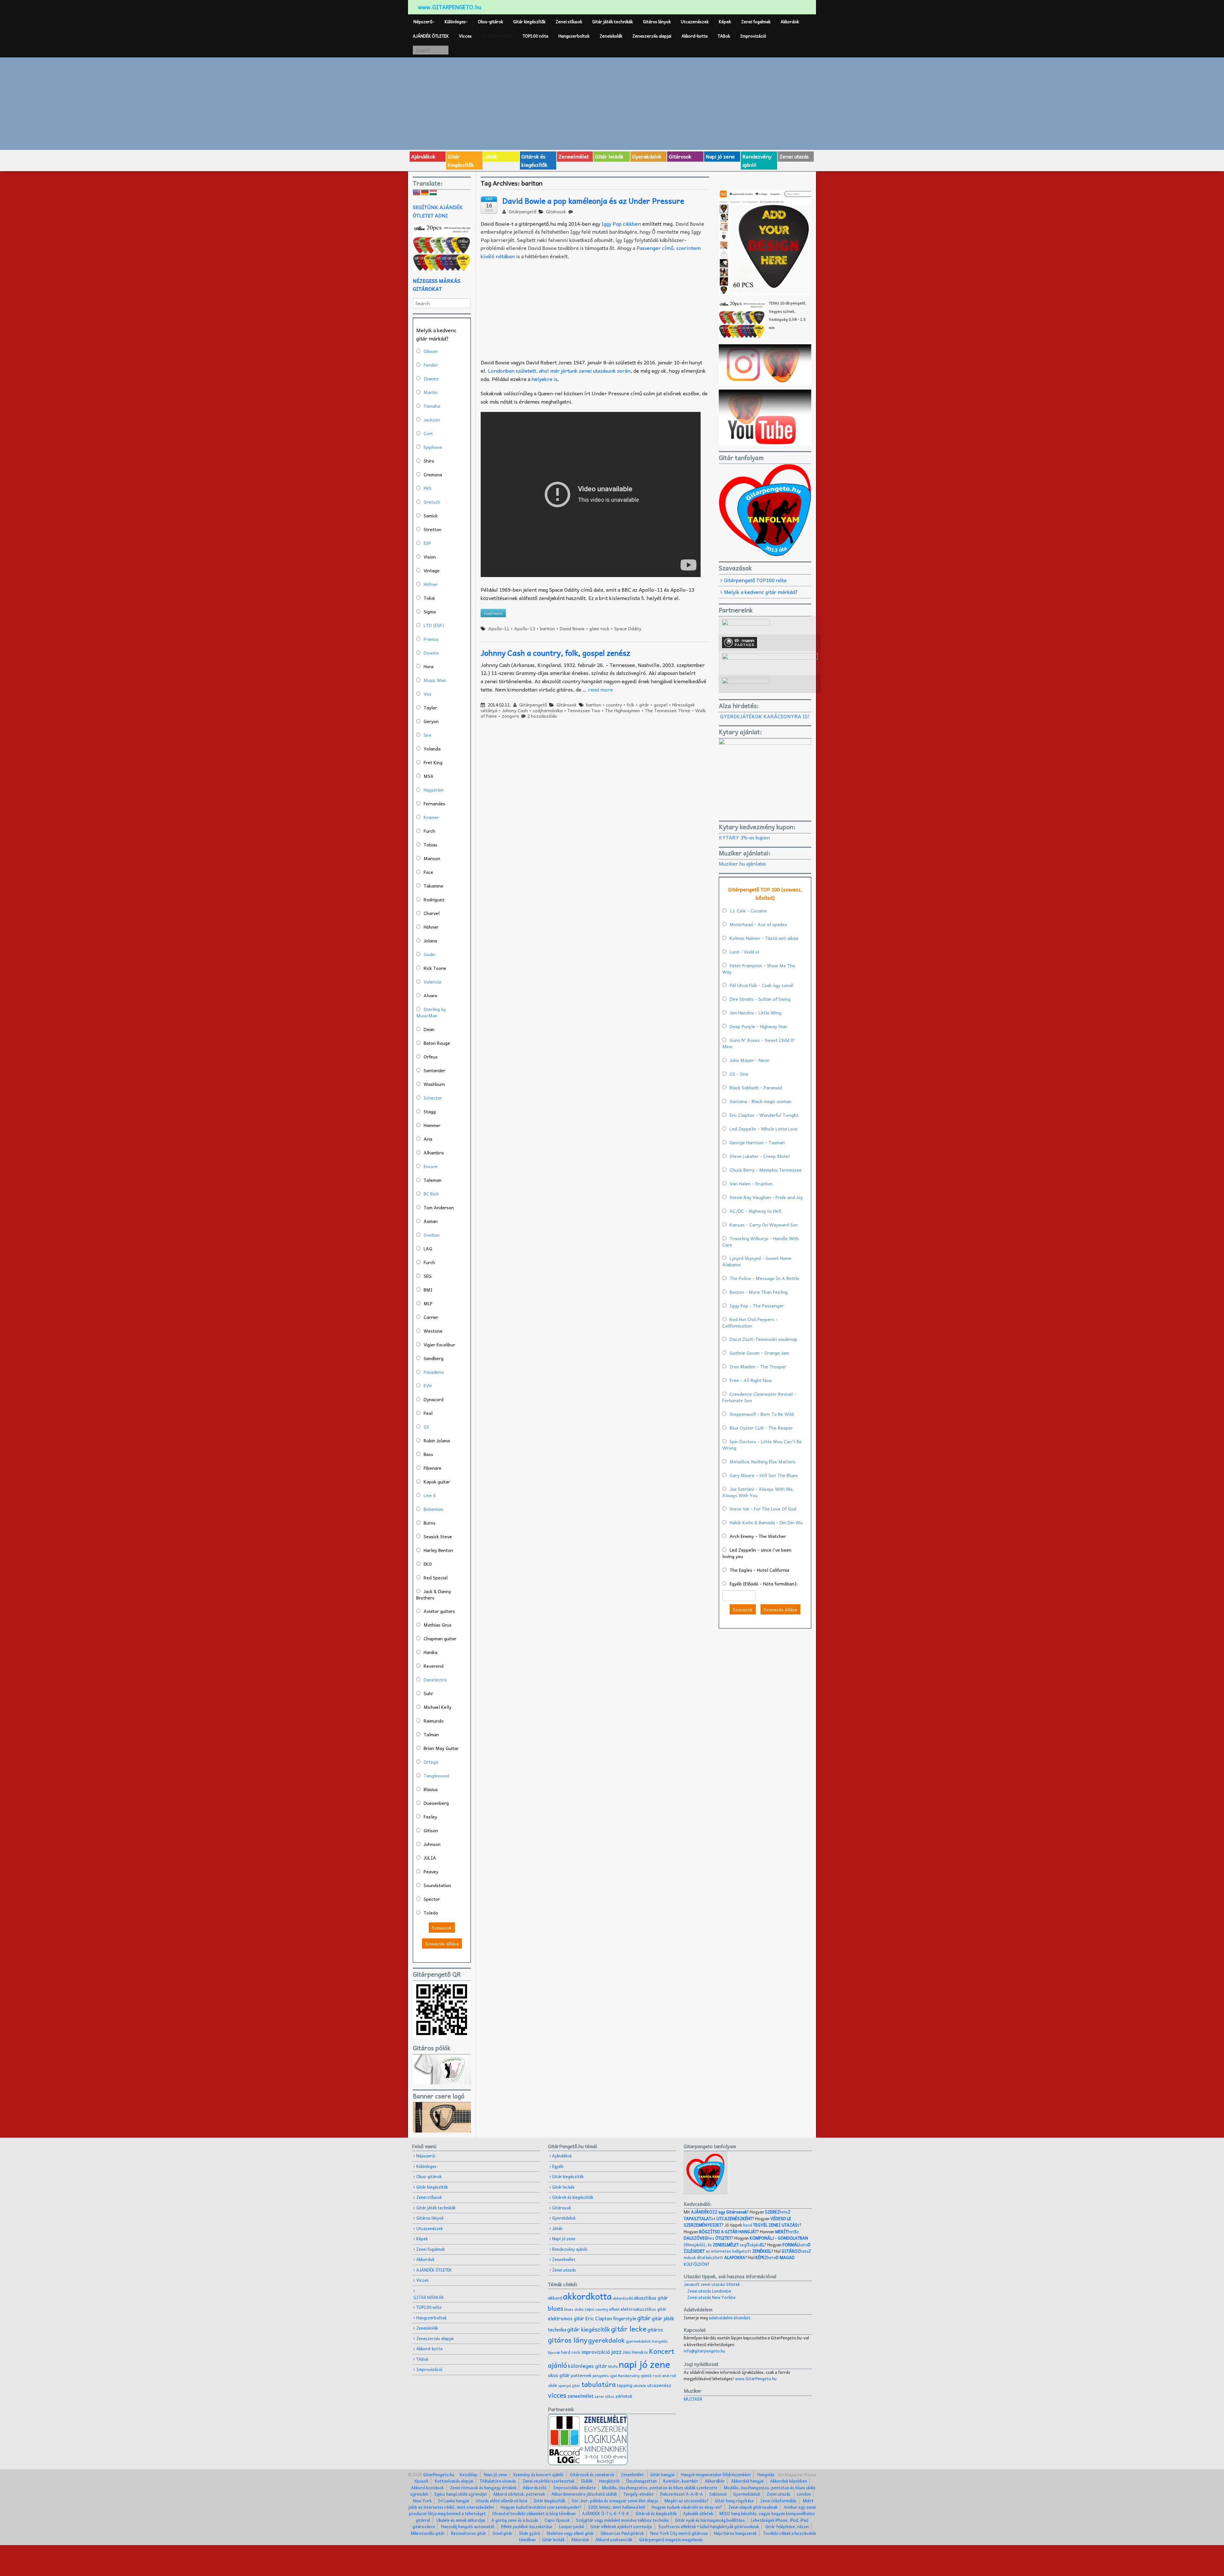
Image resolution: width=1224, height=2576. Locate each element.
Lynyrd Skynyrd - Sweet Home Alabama (757, 1261)
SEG (428, 1276)
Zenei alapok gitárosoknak (753, 2507)
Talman (431, 1734)
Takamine (433, 886)
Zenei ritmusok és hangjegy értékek (483, 2488)
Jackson (432, 420)
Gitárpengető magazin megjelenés (671, 2539)
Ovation (432, 1235)
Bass (428, 1454)
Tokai (429, 598)
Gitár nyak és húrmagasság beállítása (710, 2520)
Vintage (432, 570)
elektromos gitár (566, 2318)
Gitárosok (680, 156)
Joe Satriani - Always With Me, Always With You (758, 1492)
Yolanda (432, 749)
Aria (428, 1139)
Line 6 (430, 1495)
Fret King (433, 762)
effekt (614, 2309)
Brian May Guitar (441, 1748)
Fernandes (434, 803)
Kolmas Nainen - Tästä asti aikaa (764, 938)
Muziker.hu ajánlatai (742, 863)
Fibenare (433, 1468)
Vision (430, 557)
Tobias (430, 845)
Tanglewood (436, 1775)
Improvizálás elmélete (574, 2488)
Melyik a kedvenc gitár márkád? (761, 592)
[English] (417, 193)
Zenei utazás (794, 156)
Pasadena (434, 1372)
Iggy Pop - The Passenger (757, 1306)
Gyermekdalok (747, 2494)
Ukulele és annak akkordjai (461, 2520)
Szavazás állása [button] (442, 1943)
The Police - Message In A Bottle (764, 1278)
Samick (431, 516)
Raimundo (434, 1721)
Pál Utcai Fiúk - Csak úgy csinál (761, 985)
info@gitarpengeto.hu (704, 2351)
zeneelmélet (580, 2396)
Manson (432, 858)
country (614, 705)
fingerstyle (625, 2318)
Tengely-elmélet (639, 2494)
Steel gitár (503, 2533)
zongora (510, 716)
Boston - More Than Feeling (759, 1292)
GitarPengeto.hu (438, 2474)
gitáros (655, 2329)
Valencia (432, 982)
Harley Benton (438, 1550)
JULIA (430, 1858)
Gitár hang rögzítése (734, 2501)
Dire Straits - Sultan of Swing (760, 999)
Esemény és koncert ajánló (539, 2474)
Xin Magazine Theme (797, 2474)
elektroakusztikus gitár (644, 2309)
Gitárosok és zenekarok (592, 2474)
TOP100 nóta (535, 36)
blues (556, 2308)
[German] (425, 193)
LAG (428, 1248)
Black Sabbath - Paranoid (756, 1087)
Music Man (435, 680)
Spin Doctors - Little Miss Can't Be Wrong (762, 1445)
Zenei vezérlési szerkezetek (548, 2481)
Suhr (428, 1693)
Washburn (434, 1084)
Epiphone (433, 447)
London (804, 2494)
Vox (427, 694)
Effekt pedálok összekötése (527, 2526)
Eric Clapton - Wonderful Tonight (764, 1115)
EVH (428, 1386)
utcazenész (659, 2385)
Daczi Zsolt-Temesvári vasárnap (763, 1339)
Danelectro (435, 1680)
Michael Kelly (437, 1707)
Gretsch (432, 502)
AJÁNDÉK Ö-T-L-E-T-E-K (606, 2513)
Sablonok (718, 2494)
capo (589, 2309)
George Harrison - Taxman (757, 1142)
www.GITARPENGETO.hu (450, 7)
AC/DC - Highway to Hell (755, 1211)
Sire (428, 735)
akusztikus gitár (651, 2298)
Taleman (433, 1180)
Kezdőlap (469, 2474)
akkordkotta (587, 2296)
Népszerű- (424, 22)
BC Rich (431, 1194)
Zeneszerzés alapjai (652, 36)
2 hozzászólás (542, 716)
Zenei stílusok (569, 22)
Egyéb (558, 2166)
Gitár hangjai (662, 2474)
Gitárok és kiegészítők (535, 160)
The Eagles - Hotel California (759, 1570)
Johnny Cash (515, 710)
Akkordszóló (535, 2488)
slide (553, 2385)
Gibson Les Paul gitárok (622, 2533)
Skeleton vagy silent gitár (570, 2533)
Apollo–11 (499, 628)
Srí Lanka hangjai (454, 2501)
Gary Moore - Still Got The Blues (764, 1475)
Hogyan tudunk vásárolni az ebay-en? (687, 2507)
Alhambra (434, 1153)
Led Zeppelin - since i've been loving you (757, 1553)
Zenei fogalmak (756, 22)
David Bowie (572, 628)
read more (601, 689)
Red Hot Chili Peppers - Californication (750, 1322)
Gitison (431, 1830)
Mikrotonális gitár (428, 2533)
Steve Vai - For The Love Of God (763, 1509)
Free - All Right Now (751, 1380)
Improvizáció (753, 36)
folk (630, 705)
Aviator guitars (439, 1611)
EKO (428, 1564)
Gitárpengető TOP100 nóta (755, 580)
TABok (724, 36)
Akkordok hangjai (747, 2481)
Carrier (431, 1317)
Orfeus (431, 1057)
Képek (725, 22)
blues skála (574, 2309)
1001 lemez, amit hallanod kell (617, 2507)
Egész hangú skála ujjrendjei (461, 2494)
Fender (431, 365)
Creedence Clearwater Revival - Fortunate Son (759, 1397)
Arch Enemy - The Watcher (758, 1536)
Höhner (431, 927)
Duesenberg (436, 1803)
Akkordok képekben (789, 2481)
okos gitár (559, 2375)
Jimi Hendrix (635, 2352)
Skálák (587, 2481)
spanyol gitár (569, 2386)
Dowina (431, 653)
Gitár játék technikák (612, 22)
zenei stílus (604, 2396)
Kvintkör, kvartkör (681, 2481)
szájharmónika (548, 710)
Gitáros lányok (657, 22)
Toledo (431, 1913)
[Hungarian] (433, 193)
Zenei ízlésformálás (778, 2501)
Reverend (433, 1666)
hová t (771, 2225)
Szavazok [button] (442, 1928)
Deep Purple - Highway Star (758, 1026)
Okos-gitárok (490, 22)
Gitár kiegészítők (529, 22)
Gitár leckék (609, 156)
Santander (434, 1070)
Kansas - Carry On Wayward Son (764, 1225)
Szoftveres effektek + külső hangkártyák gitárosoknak (709, 2526)
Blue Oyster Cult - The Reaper (761, 1428)
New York (422, 2501)
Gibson (431, 351)
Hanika (430, 1652)
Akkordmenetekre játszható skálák (584, 2494)
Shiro (429, 461)
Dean (429, 1029)
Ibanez (431, 378)
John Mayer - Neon (750, 1060)
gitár (644, 705)
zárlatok (624, 2396)
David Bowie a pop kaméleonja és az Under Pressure (593, 201)
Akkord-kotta (695, 36)
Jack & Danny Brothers (434, 1594)
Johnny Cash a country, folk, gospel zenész (555, 653)
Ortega (431, 1762)
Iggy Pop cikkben (622, 223)
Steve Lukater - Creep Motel (760, 1156)
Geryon (431, 721)
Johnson (432, 1844)
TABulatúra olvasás (498, 2481)
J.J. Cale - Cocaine (748, 911)
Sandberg (433, 1358)
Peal (428, 1413)
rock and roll (664, 2375)
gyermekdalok (638, 2341)
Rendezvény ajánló (757, 160)
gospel (661, 705)
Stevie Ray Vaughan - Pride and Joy (766, 1197)
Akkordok (790, 22)
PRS (428, 488)
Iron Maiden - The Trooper (758, 1366)
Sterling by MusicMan (431, 1012)
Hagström (434, 790)
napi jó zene (645, 2364)
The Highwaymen (623, 710)
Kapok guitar (437, 1482)
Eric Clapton (599, 2318)
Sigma (430, 611)
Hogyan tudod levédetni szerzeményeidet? (541, 2507)
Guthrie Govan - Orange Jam (759, 1353)
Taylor (430, 707)
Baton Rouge (437, 1043)
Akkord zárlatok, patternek (519, 2494)
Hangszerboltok (574, 36)
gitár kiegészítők (589, 2329)
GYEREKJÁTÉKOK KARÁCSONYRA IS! (765, 716)
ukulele (640, 2385)
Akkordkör (715, 2481)
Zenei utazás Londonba (709, 2291)
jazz (616, 2351)
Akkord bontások (427, 2488)
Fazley (430, 1817)
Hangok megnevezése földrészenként (716, 2474)
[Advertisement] (612, 103)
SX (426, 1427)
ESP (427, 543)
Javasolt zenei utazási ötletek (712, 2284)
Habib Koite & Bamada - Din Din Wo (766, 1522)
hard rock (571, 2352)
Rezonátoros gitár (469, 2533)
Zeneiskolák (611, 36)
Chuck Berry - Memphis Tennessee (766, 1170)
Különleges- (456, 22)
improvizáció (596, 2352)
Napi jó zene (720, 156)
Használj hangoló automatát (468, 2526)
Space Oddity (628, 628)
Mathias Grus (438, 1625)
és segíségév (736, 2245)
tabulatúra (599, 2384)
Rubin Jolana (437, 1440)
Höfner (431, 584)
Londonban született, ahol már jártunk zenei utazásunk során (559, 370)
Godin (430, 954)
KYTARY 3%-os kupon (744, 837)
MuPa (613, 2366)
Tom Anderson (439, 1207)
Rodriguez (434, 899)
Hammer (432, 1125)
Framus (431, 639)
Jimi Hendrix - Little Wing (755, 1013)
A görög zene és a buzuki (515, 2520)
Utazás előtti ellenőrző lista (501, 2501)
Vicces (465, 36)
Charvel (432, 913)
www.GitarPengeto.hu (756, 2378)
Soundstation (437, 1885)
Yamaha (432, 406)
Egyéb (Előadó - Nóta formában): (763, 1584)
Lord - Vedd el (744, 952)
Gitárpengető (522, 211)
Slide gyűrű (529, 2533)
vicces (557, 2395)
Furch (429, 831)
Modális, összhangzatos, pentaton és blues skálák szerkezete (660, 2488)
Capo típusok (557, 2520)
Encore (431, 1166)
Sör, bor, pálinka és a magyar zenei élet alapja (615, 2501)
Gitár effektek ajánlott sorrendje (621, 2526)
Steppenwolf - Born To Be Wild (762, 1414)
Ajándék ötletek (698, 2513)
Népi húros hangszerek (735, 2533)
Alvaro (430, 995)
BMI (428, 1290)
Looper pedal (571, 2526)
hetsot (737, 2215)
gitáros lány (568, 2340)
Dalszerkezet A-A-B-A (681, 2494)
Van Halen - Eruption (751, 1183)
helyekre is (545, 379)
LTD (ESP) (434, 625)
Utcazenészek (695, 22)
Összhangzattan (641, 2481)
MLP (428, 1303)
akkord (555, 2298)
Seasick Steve (438, 1536)
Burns (430, 1523)
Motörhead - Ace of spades (758, 924)
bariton (547, 628)
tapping (625, 2385)
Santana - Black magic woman (761, 1101)
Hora (429, 666)
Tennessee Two (584, 710)
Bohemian (433, 1509)
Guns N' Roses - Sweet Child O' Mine (759, 1043)
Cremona (433, 474)
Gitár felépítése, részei (787, 2526)
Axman (431, 1221)
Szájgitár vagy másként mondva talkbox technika (622, 2520)
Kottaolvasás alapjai (454, 2481)
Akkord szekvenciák (614, 2539)
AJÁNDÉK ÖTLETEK (431, 36)
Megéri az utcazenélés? (687, 2501)
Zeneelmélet (574, 156)
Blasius (431, 1789)
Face (428, 872)
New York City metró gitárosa (679, 2533)
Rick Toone (435, 968)
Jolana (430, 940)
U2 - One (739, 1074)
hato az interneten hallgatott (747, 2248)
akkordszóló (623, 2298)
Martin (431, 392)
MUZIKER (693, 2399)
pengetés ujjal (605, 2376)
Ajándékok (423, 156)
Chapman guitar (440, 1638)
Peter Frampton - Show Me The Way (759, 969)
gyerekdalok (606, 2340)
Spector (432, 1899)
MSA (429, 776)
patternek (581, 2375)
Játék (491, 156)
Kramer (431, 817)
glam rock (599, 628)
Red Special (436, 1577)
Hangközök (609, 2481)
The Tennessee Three (668, 710)
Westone (433, 1331)
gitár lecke (629, 2329)
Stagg (430, 1111)
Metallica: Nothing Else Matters (763, 1461)
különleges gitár (588, 2366)
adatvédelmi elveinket (730, 2318)
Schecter (433, 1098)
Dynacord (433, 1399)
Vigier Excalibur (439, 1344)
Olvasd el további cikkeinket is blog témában (534, 2513)
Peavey (431, 1871)
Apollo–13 (525, 628)
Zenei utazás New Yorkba (711, 2297)
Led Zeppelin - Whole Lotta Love (764, 1129)
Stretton (433, 529)
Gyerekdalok (647, 156)
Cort (428, 433)
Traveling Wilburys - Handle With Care (761, 1241)
